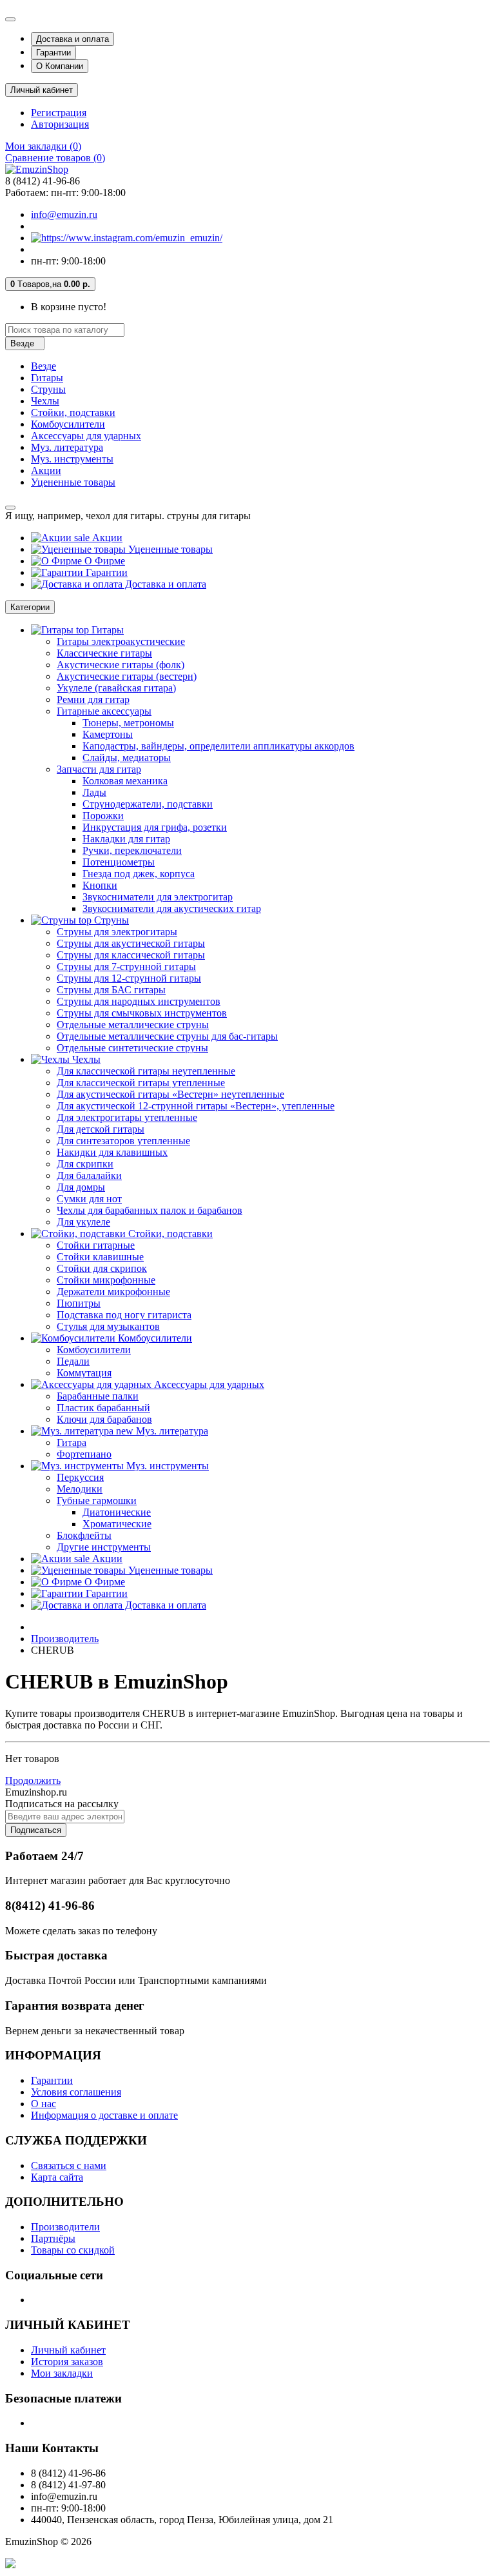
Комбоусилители (68, 424)
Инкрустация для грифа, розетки (155, 827)
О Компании (60, 66)
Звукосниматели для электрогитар (158, 897)
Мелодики (80, 1489)
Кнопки (100, 885)
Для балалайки (89, 1175)
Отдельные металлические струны (133, 1025)
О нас (44, 2104)
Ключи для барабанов (104, 1419)
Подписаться (36, 1830)
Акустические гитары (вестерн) (127, 676)
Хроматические (117, 1524)
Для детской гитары (101, 1129)
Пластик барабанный (103, 1408)
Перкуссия (80, 1477)
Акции (46, 471)
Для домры (81, 1187)
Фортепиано (84, 1454)
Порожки (103, 816)
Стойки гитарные (96, 1245)
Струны (48, 389)
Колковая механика (125, 781)
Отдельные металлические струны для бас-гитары (167, 1036)
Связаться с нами (69, 2165)
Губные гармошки (97, 1501)
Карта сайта (57, 2177)
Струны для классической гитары (131, 955)
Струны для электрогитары (117, 932)
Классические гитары (104, 653)
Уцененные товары (73, 482)
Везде (44, 366)
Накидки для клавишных (112, 1152)
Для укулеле (83, 1222)
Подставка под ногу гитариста (124, 1315)
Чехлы (45, 401)
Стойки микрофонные (106, 1280)
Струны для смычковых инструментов (142, 1013)
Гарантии (53, 53)
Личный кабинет (68, 2350)
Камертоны (108, 734)
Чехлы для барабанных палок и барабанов (150, 1210)
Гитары (47, 378)
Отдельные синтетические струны (132, 1048)
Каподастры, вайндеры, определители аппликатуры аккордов (218, 746)
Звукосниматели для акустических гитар (172, 908)
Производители (65, 2227)
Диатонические (117, 1512)
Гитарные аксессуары (104, 711)
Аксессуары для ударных (86, 436)
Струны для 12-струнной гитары (129, 978)
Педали (73, 1361)
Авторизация (60, 124)
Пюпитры (79, 1303)
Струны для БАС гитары (111, 990)
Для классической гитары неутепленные (146, 1071)
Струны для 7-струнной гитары (126, 966)
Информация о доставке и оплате (104, 2115)
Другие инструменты (104, 1547)
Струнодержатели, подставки (148, 804)
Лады (94, 792)
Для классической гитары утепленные (141, 1083)
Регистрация (59, 113)
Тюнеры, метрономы (128, 723)
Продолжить (33, 1780)
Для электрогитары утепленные (127, 1117)
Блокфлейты (84, 1535)
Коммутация (84, 1373)
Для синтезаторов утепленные (123, 1141)
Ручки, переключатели (132, 850)
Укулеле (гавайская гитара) (116, 688)
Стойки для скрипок (102, 1268)
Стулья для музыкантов (108, 1326)
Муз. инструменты (72, 459)
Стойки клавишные (100, 1257)
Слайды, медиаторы (127, 758)
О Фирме (103, 561)
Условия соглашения (76, 2092)
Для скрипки (85, 1164)
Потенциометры (119, 862)
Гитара (72, 1442)
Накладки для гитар (126, 839)
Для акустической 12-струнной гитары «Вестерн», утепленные (196, 1106)
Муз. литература (67, 447)
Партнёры (53, 2238)
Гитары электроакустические (121, 641)
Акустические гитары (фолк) (121, 665)
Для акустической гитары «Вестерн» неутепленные (170, 1094)
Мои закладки (62, 2373)
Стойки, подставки (73, 412)
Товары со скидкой (73, 2250)
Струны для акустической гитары (131, 943)
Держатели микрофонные (113, 1292)
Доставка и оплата (73, 39)
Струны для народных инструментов (139, 1001)
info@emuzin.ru (64, 214)
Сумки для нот (89, 1199)
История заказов (67, 2362)
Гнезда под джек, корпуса (139, 874)
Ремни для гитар (93, 699)
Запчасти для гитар (99, 769)
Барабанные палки (98, 1396)
